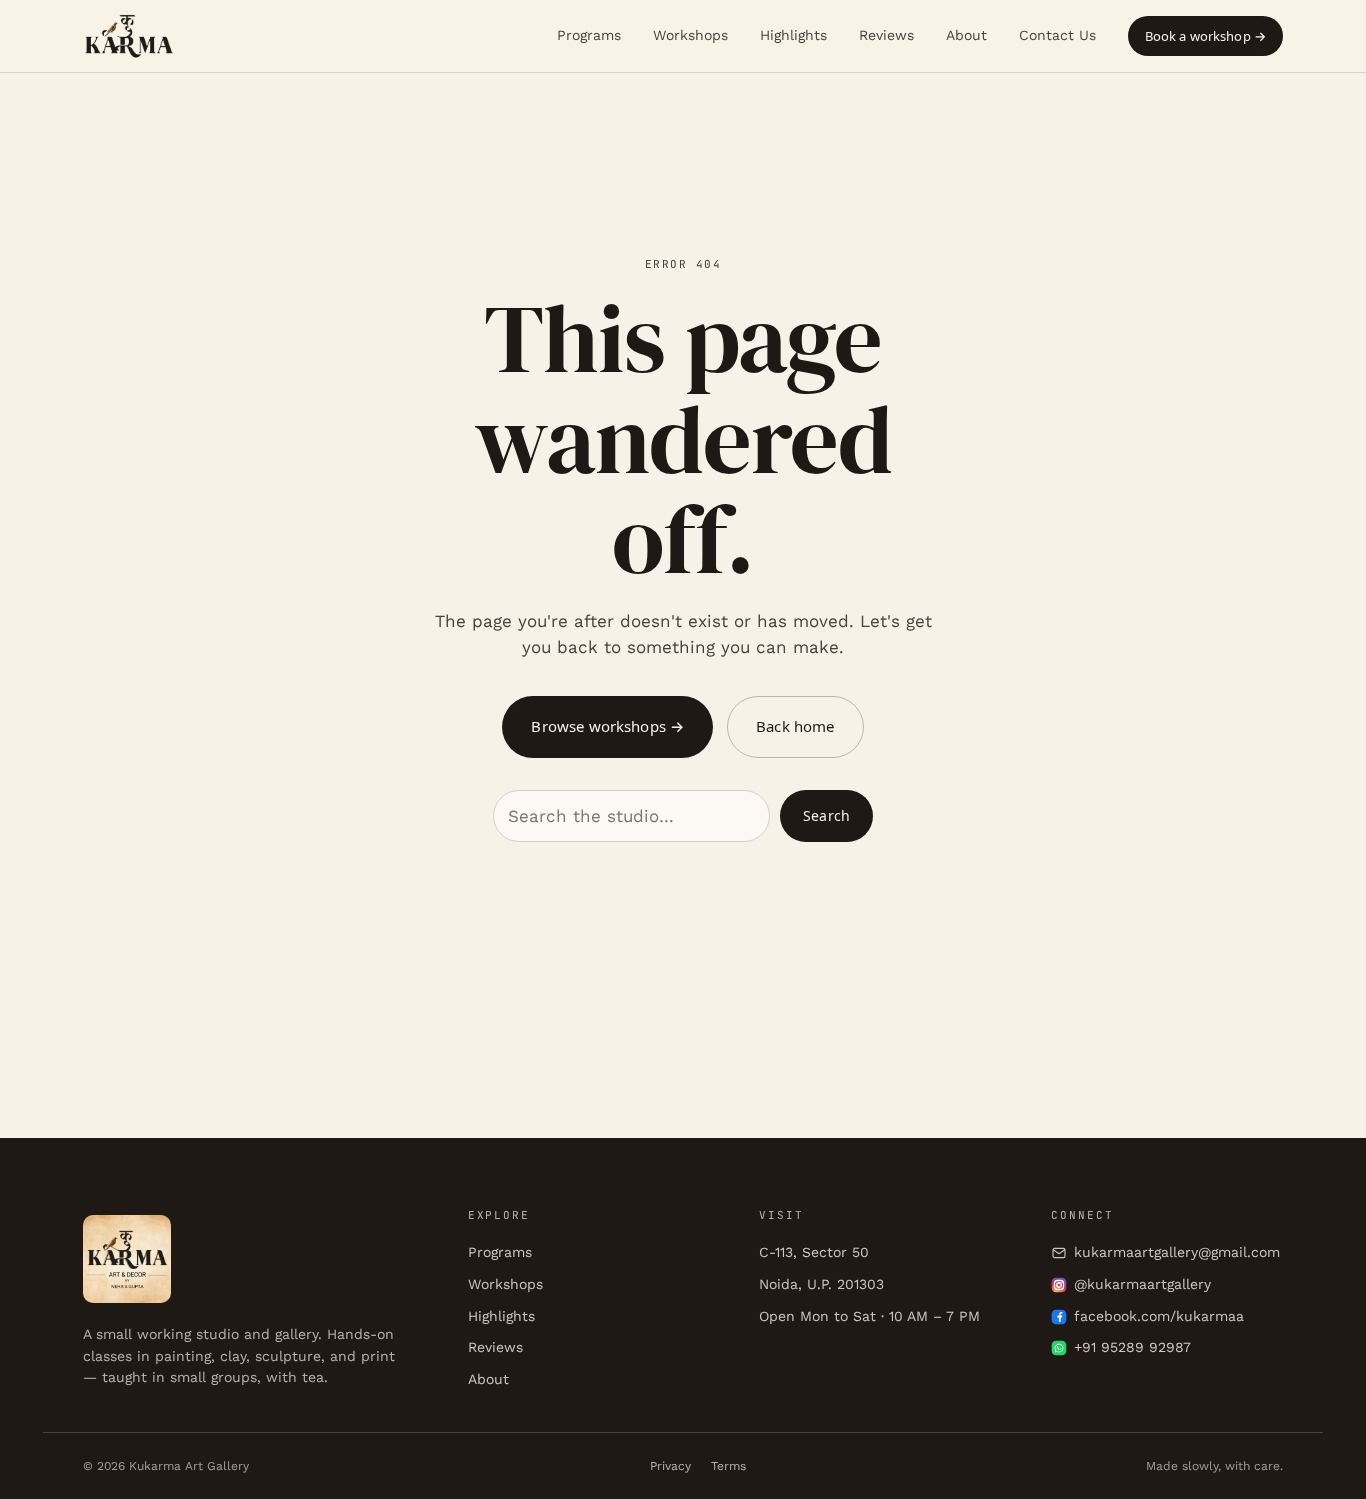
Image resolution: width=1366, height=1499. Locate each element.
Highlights (793, 35)
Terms (728, 1466)
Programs (589, 35)
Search (826, 815)
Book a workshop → (1205, 36)
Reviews (886, 35)
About (966, 35)
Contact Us (1057, 35)
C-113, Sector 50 (814, 1252)
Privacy (670, 1466)
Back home (795, 726)
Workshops (690, 35)
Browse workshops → (607, 726)
